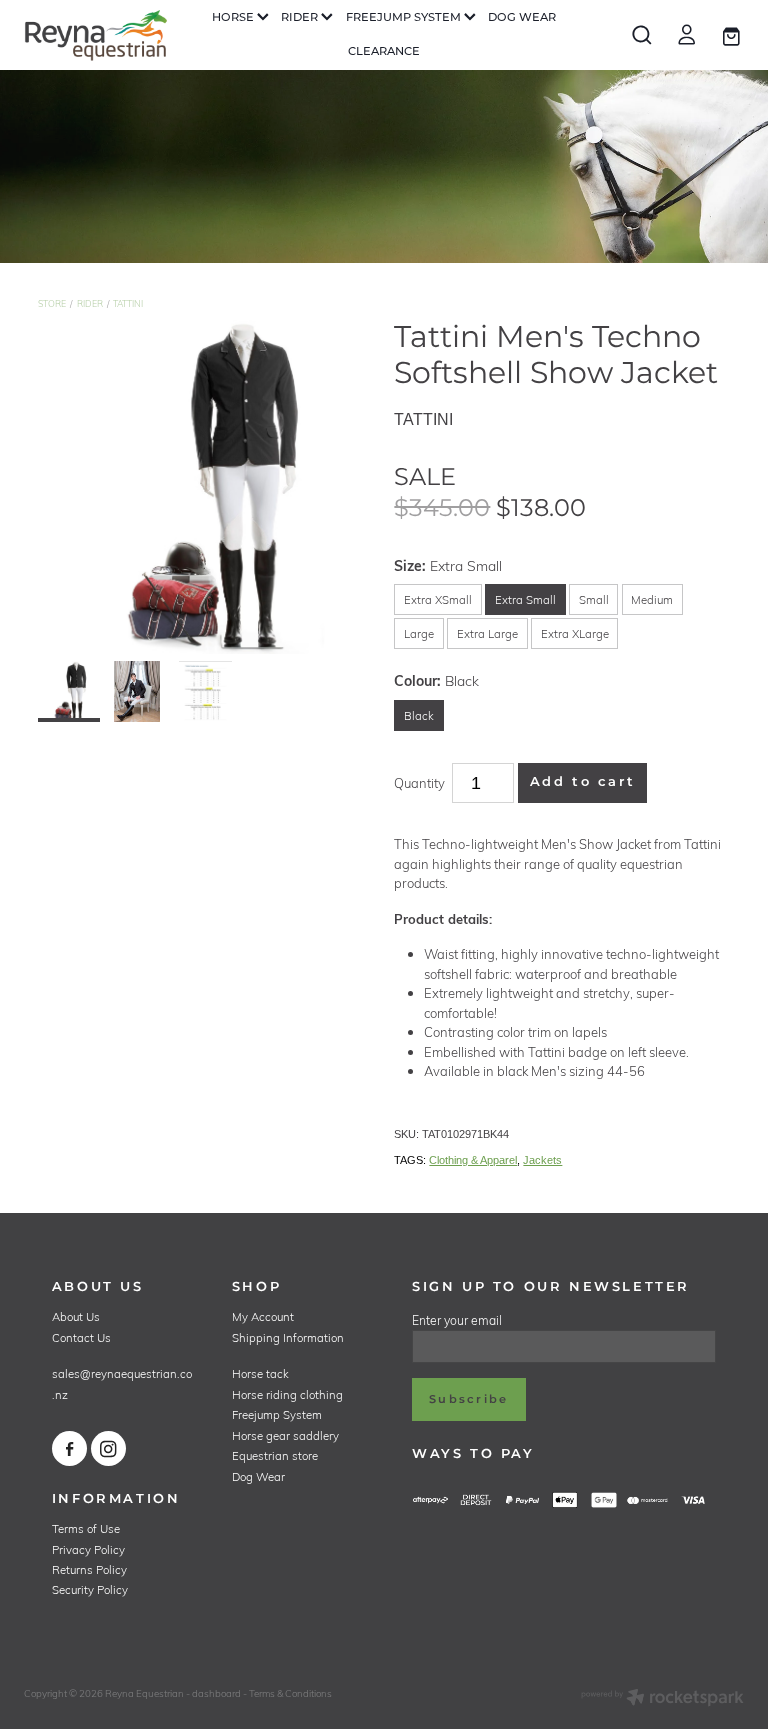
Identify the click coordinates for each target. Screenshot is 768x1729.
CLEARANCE (384, 51)
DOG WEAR (522, 17)
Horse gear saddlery (285, 1435)
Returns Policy (89, 1569)
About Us (76, 1316)
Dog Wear (258, 1476)
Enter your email (457, 1320)
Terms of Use (86, 1528)
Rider (90, 303)
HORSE (234, 17)
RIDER (301, 17)
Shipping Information (288, 1337)
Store (52, 303)
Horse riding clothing (287, 1394)
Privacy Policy (88, 1549)
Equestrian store (275, 1455)
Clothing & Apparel (473, 1160)
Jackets (542, 1160)
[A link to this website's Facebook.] (69, 1448)
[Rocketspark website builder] (662, 1699)
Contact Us (81, 1337)
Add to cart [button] (583, 782)
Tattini (128, 303)
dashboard (216, 1693)
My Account (263, 1316)
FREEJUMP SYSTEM (405, 17)
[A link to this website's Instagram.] (108, 1448)
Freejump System (277, 1414)
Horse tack (260, 1373)
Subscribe (468, 1399)
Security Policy (90, 1589)
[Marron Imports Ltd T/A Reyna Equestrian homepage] (96, 35)
